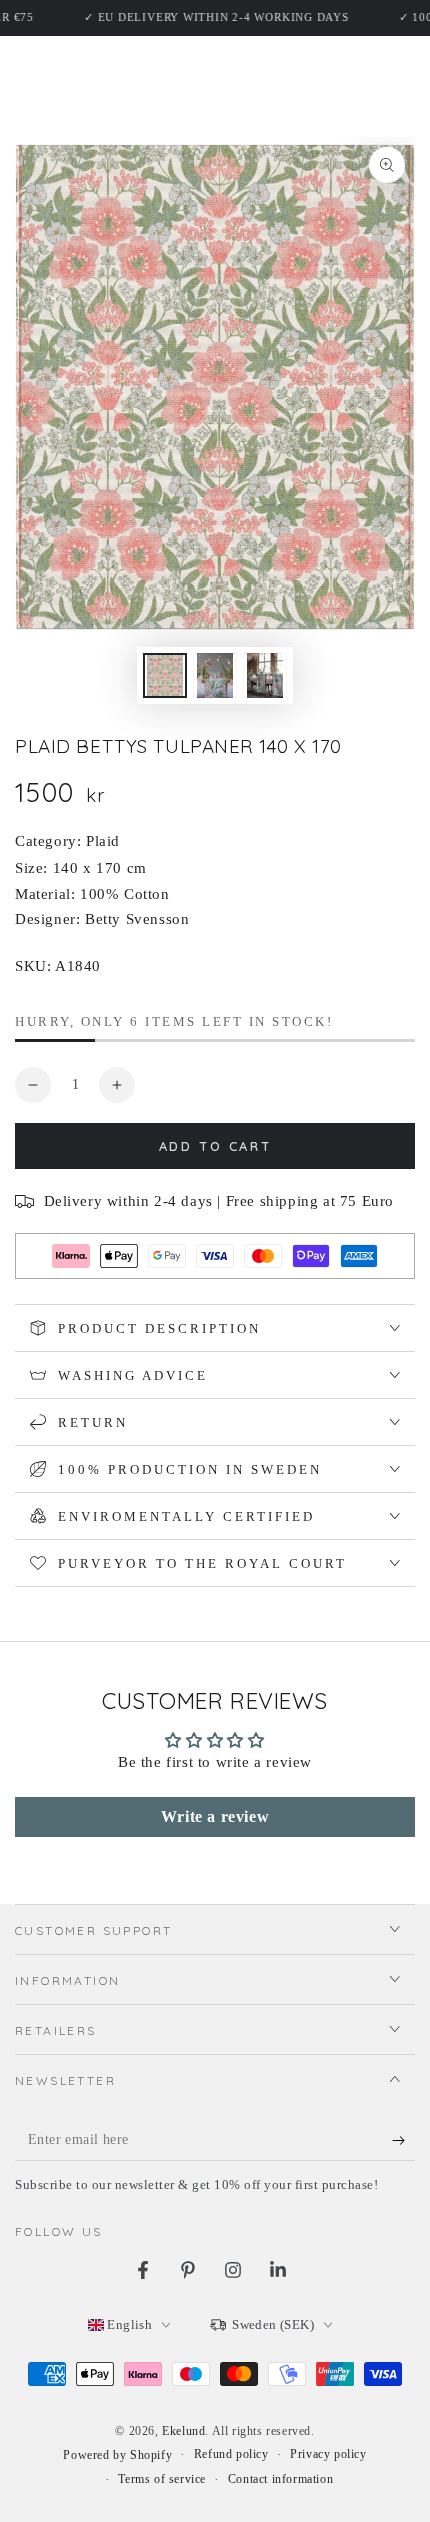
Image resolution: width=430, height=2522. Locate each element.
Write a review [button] (215, 1816)
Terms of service (162, 2479)
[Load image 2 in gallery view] (215, 675)
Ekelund (183, 2431)
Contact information (280, 2479)
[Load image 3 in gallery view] (265, 675)
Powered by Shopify (117, 2455)
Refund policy (231, 2454)
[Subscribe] (403, 2141)
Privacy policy (328, 2454)
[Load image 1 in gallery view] (165, 675)
